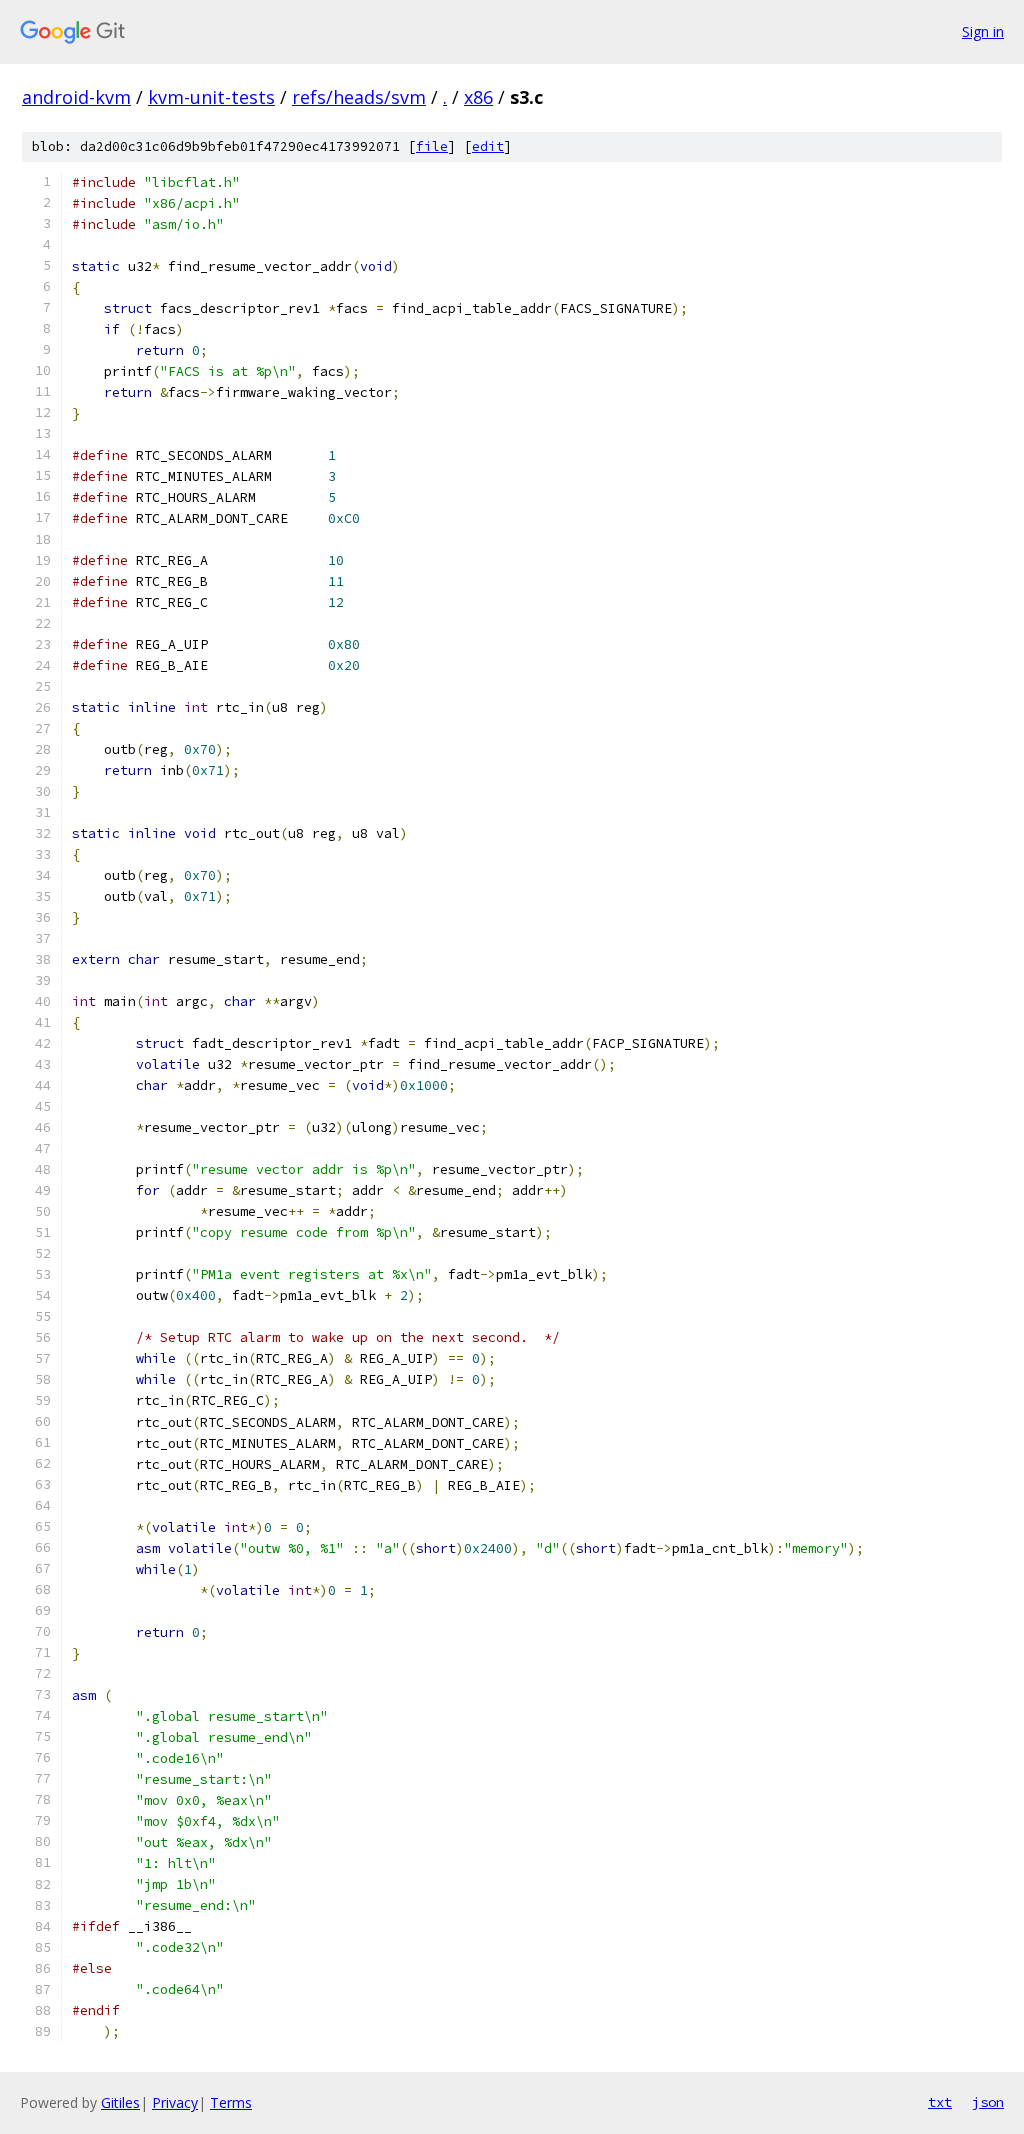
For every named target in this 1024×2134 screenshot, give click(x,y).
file (432, 146)
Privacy (175, 2102)
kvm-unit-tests (211, 97)
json (988, 2102)
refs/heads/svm (359, 97)
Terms (231, 2102)
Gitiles (120, 2102)
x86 (478, 97)
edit (488, 146)
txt (940, 2102)
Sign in (983, 31)
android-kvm (76, 97)
